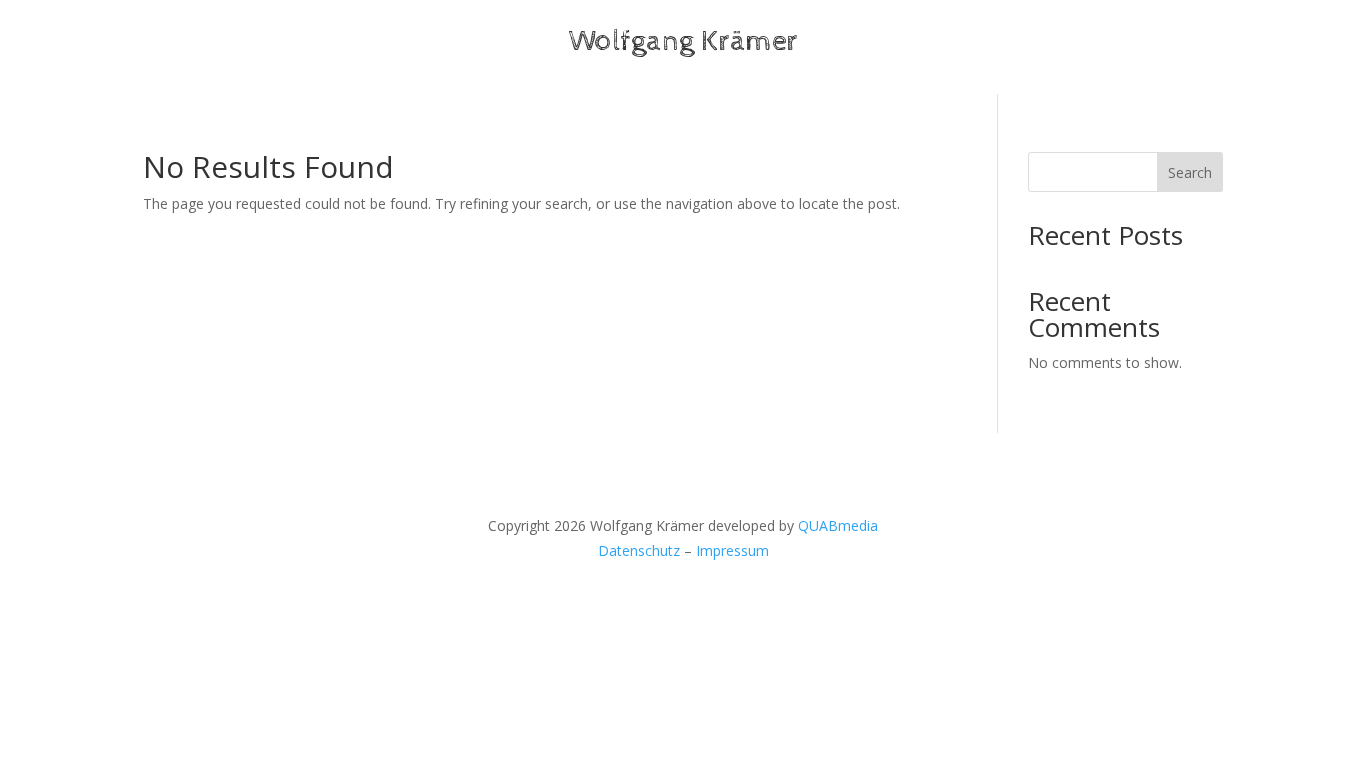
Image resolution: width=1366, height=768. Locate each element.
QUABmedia (838, 525)
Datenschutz (639, 550)
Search (1190, 172)
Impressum (732, 550)
